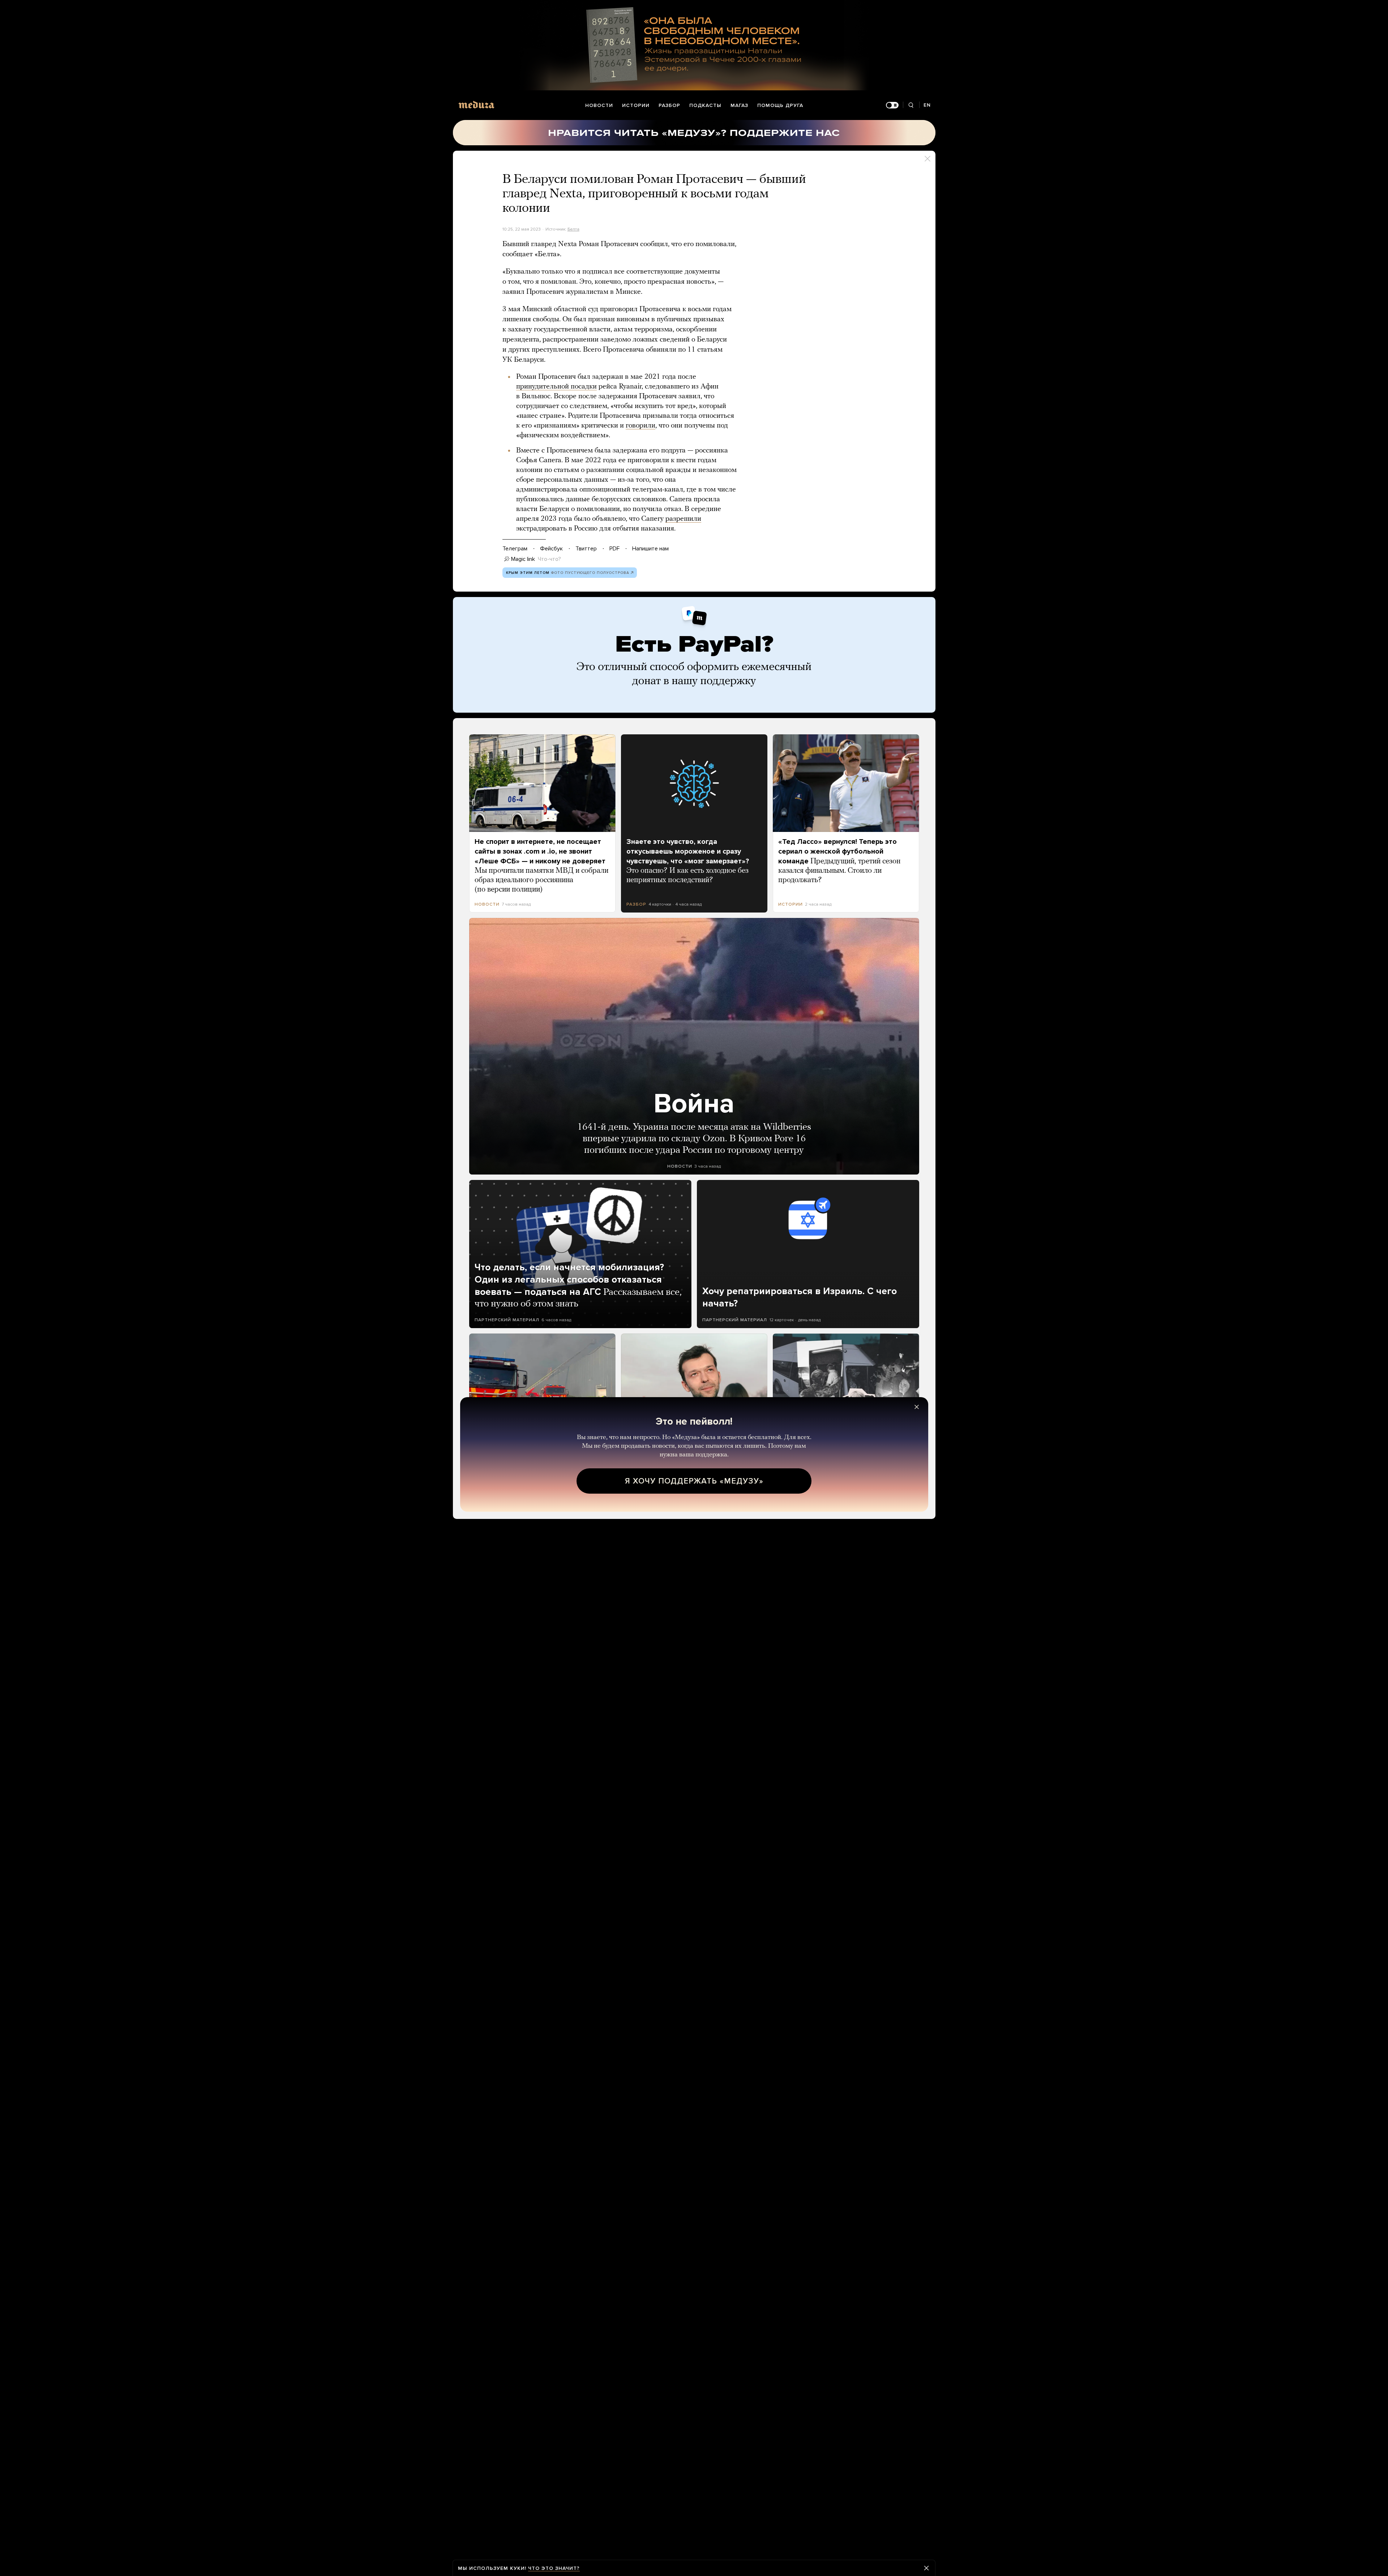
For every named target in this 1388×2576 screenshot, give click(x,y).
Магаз (739, 105)
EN (927, 105)
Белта (573, 229)
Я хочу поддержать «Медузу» (694, 1481)
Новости (599, 105)
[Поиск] (911, 105)
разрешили (683, 519)
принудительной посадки (556, 387)
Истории (636, 105)
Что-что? (549, 559)
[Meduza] (476, 105)
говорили (641, 426)
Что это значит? (554, 2568)
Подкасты (705, 105)
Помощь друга (780, 105)
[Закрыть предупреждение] (926, 2568)
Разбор (669, 105)
